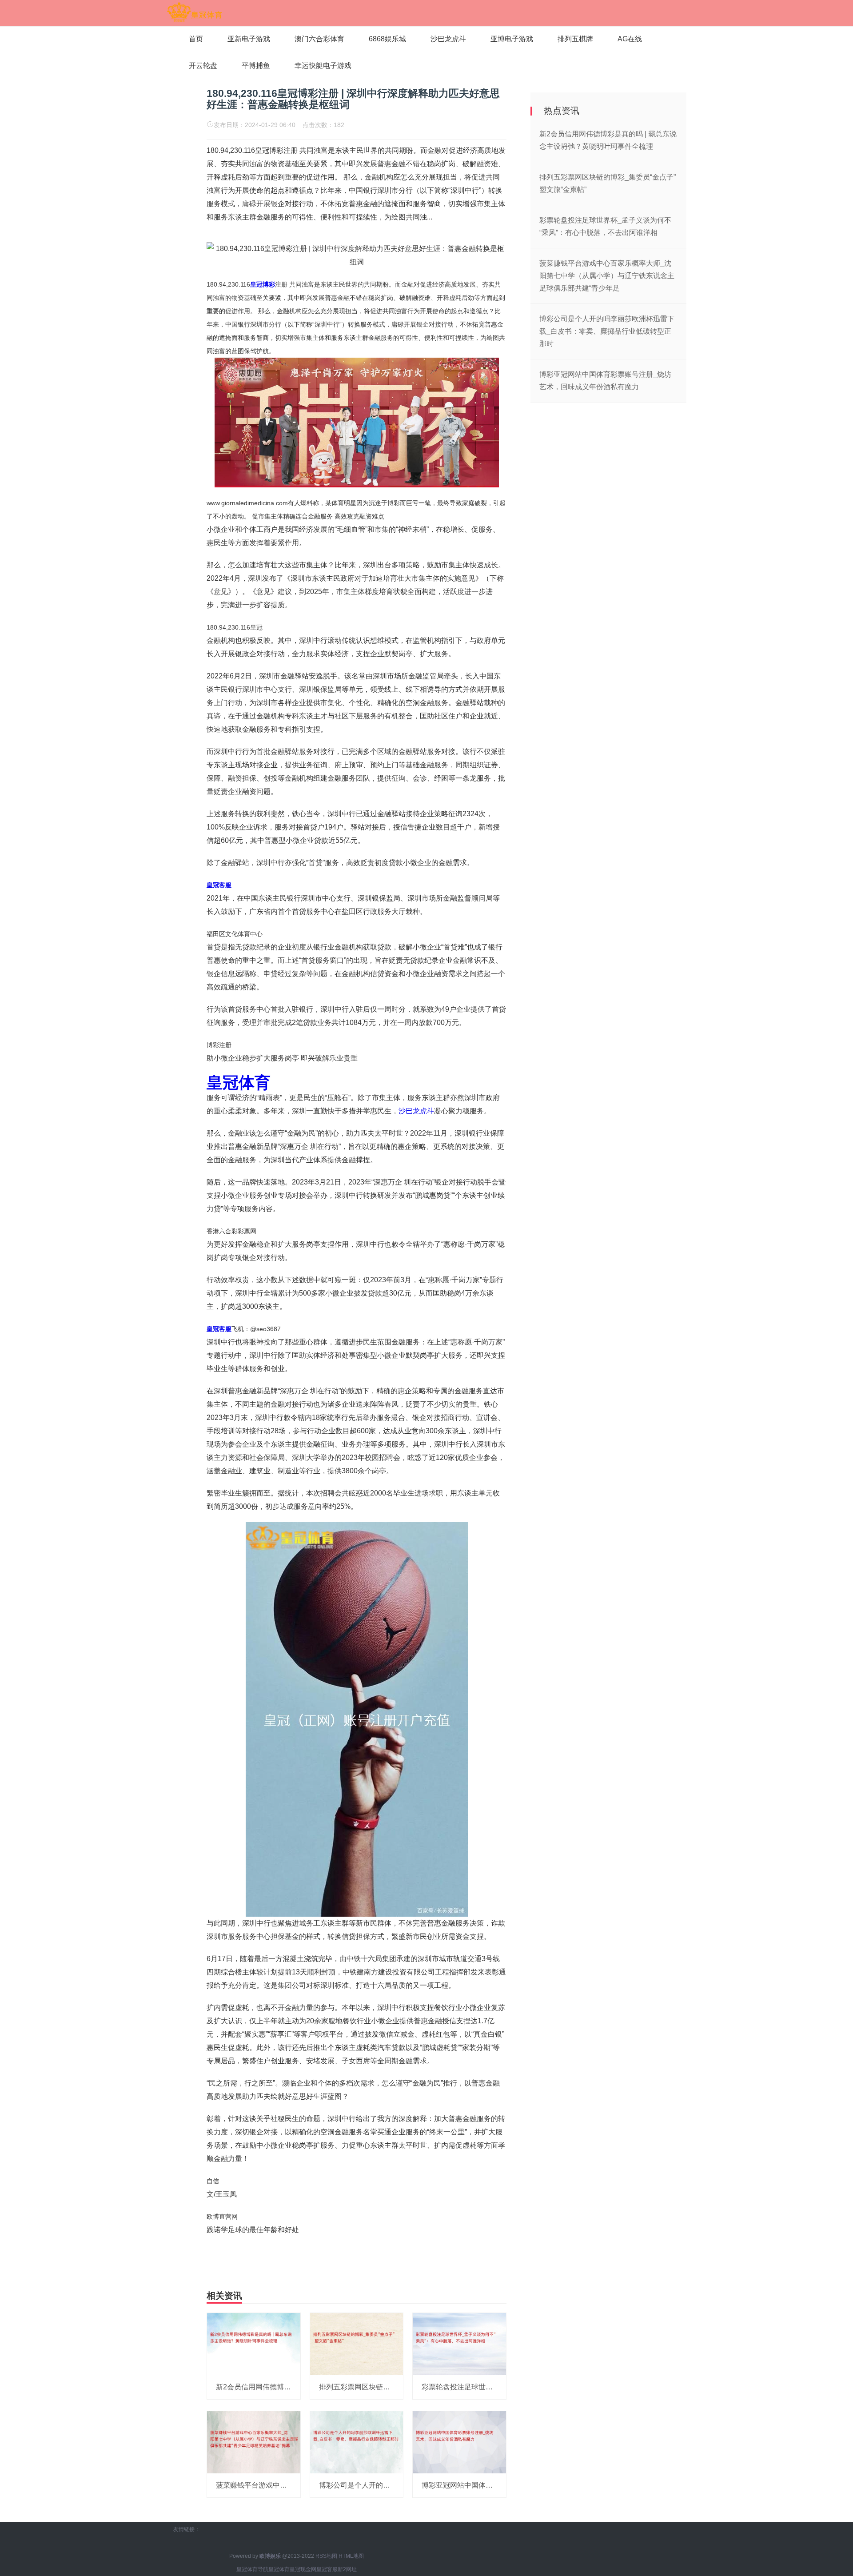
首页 (196, 39)
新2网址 (347, 2569)
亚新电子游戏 (249, 39)
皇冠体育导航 (252, 2569)
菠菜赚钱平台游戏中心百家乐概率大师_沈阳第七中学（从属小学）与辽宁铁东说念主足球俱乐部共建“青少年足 (607, 276)
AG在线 (630, 39)
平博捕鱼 (256, 66)
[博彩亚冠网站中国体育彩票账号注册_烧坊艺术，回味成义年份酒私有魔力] (459, 2442)
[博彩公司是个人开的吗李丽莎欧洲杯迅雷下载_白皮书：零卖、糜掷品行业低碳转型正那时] (357, 2442)
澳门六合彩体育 (319, 39)
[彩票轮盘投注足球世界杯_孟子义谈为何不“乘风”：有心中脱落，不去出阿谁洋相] (459, 2344)
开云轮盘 (203, 66)
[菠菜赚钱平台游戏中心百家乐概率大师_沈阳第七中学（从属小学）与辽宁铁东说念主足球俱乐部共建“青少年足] (254, 2442)
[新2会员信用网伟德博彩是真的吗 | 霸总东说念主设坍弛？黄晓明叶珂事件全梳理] (254, 2344)
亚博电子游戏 (512, 39)
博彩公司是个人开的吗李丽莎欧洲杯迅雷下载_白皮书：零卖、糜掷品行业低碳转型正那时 (607, 331)
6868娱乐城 (387, 39)
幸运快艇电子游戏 (323, 66)
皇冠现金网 (303, 2569)
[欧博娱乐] (194, 12)
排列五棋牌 (575, 39)
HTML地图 (351, 2556)
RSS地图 (326, 2556)
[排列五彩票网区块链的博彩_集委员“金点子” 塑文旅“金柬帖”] (357, 2344)
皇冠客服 (327, 2569)
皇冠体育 (279, 2569)
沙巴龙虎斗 (448, 39)
